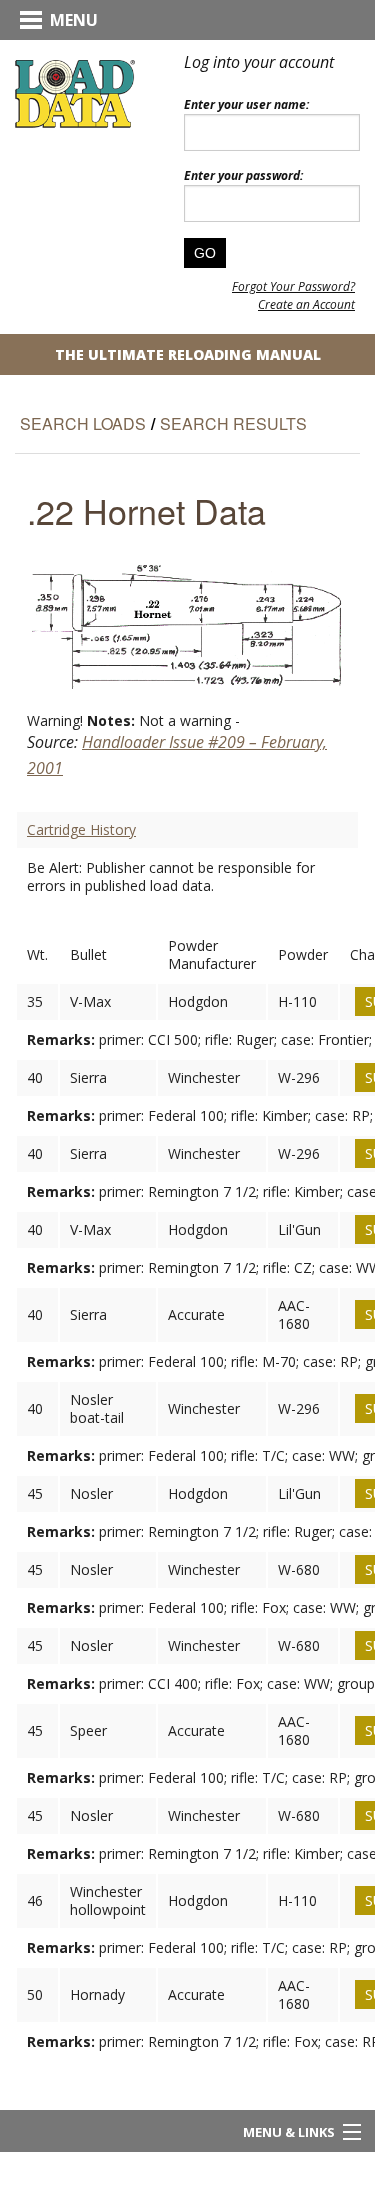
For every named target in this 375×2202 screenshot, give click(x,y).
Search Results (233, 423)
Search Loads (83, 423)
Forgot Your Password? (293, 286)
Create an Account (306, 304)
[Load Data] (75, 92)
